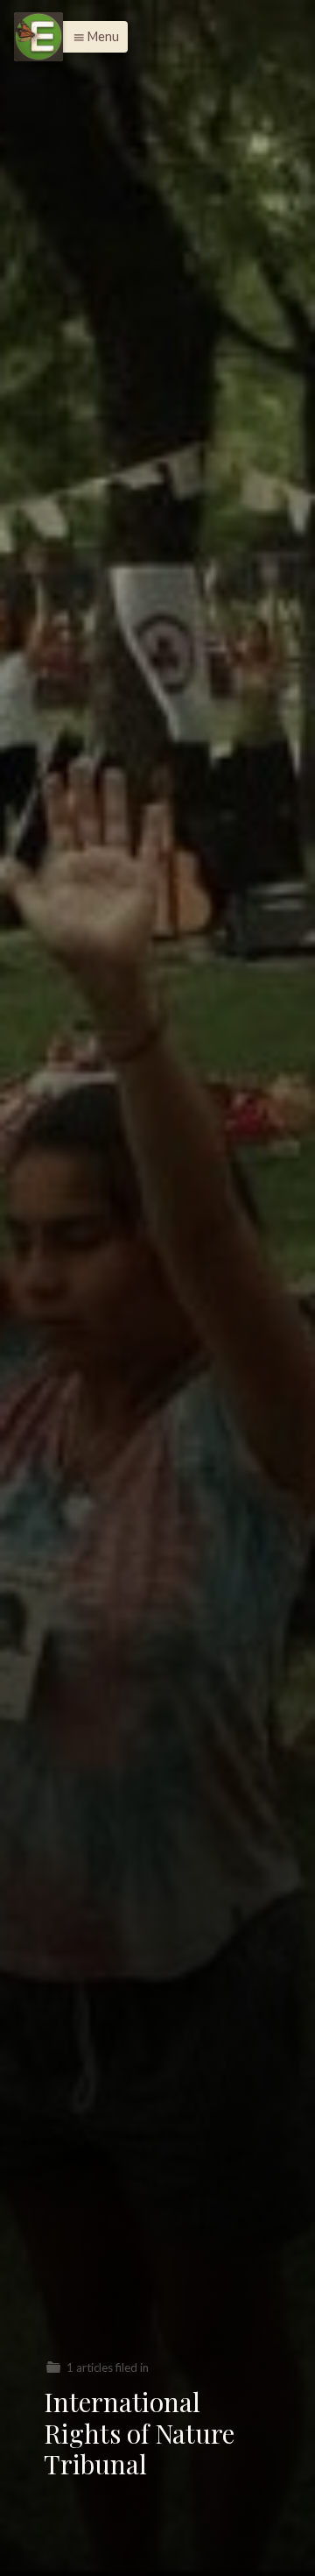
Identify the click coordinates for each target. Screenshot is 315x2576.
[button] (91, 37)
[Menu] (38, 37)
